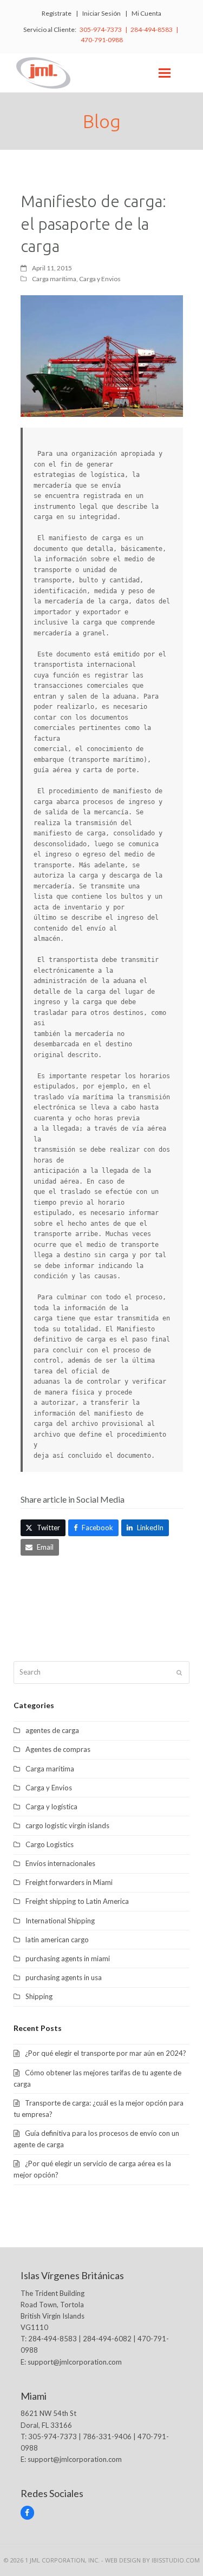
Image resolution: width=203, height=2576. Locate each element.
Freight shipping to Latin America (77, 1901)
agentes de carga (52, 1730)
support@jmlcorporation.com (75, 2362)
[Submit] (179, 1672)
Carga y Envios (100, 279)
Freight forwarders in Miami (69, 1882)
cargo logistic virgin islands (67, 1825)
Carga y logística (51, 1807)
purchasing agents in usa (64, 1977)
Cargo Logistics (50, 1844)
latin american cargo (57, 1940)
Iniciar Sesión (101, 13)
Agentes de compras (58, 1749)
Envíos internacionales (60, 1863)
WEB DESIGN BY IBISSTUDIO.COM (152, 2560)
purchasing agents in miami (68, 1958)
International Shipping (60, 1921)
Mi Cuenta (146, 13)
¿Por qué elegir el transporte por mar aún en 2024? (106, 2053)
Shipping (39, 1996)
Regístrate (57, 13)
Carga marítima (54, 279)
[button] (165, 73)
